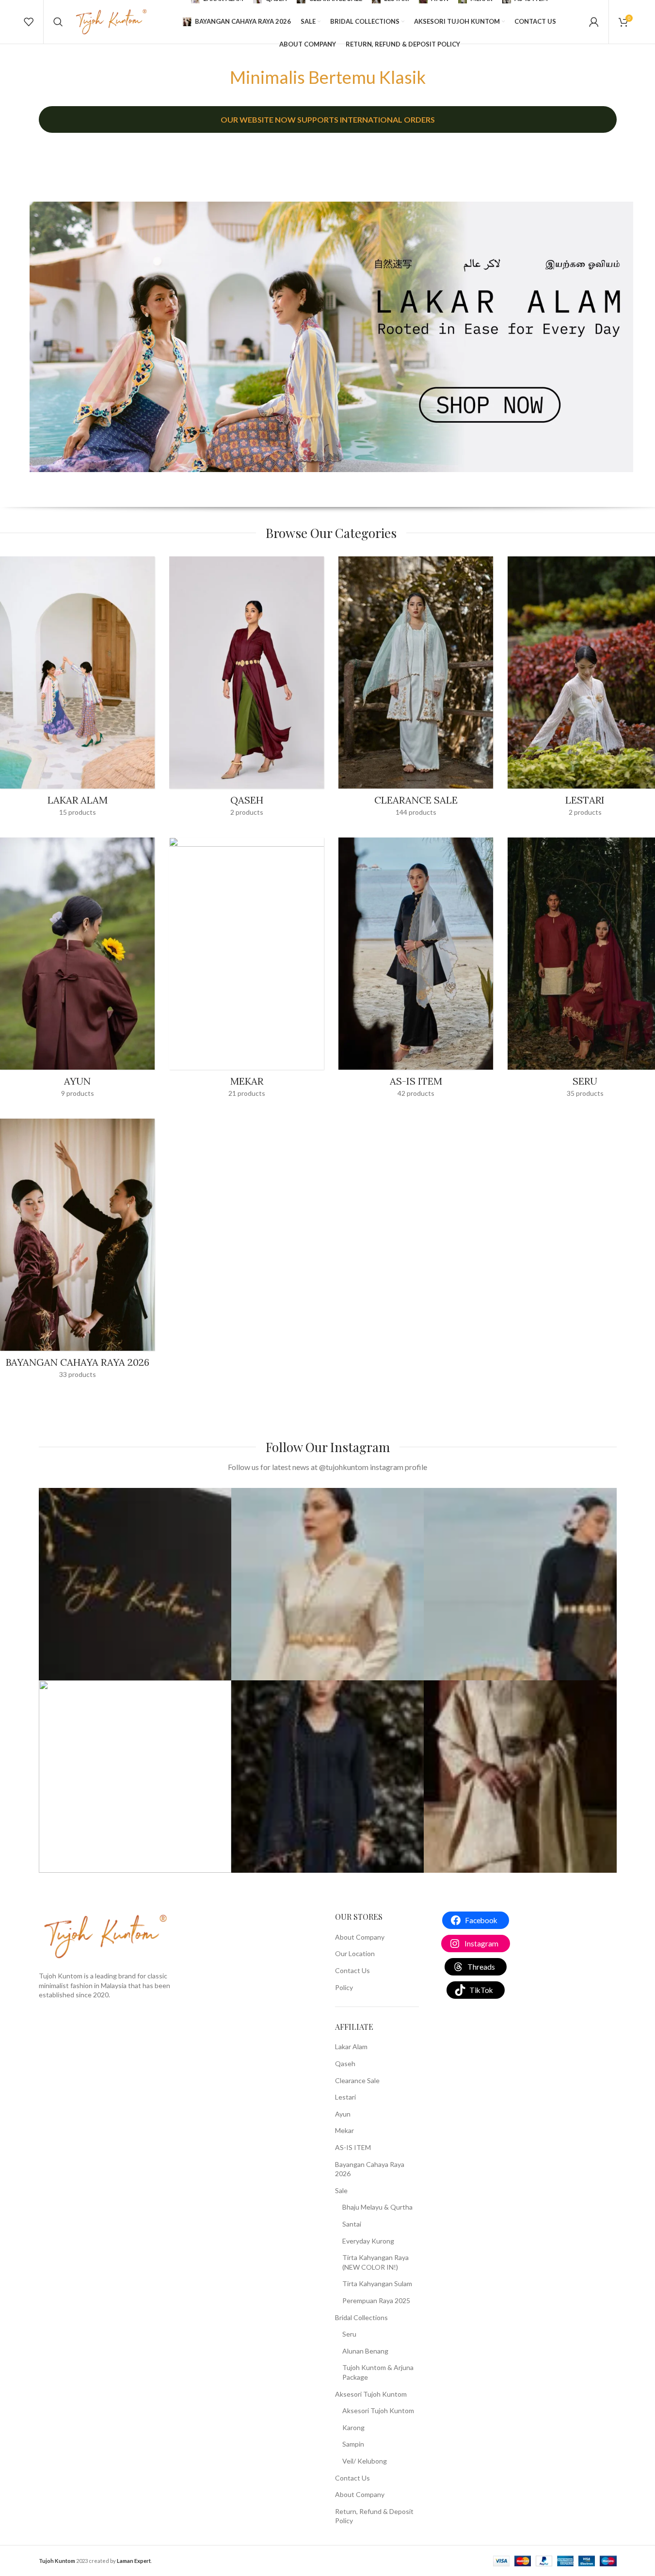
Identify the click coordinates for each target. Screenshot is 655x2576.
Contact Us (352, 1970)
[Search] (58, 22)
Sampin (353, 2444)
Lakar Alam (351, 2047)
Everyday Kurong (368, 2241)
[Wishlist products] (29, 22)
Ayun (343, 2114)
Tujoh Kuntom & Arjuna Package (378, 2372)
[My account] (594, 22)
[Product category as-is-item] (416, 971)
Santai (352, 2224)
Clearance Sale (357, 2080)
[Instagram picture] (135, 1584)
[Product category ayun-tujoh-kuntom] (77, 971)
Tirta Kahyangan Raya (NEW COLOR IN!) (375, 2262)
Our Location (355, 1953)
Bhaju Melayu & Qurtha (377, 2207)
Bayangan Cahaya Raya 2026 (370, 2169)
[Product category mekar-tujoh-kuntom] (247, 971)
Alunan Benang (365, 2351)
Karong (353, 2427)
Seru (349, 2334)
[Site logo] (111, 21)
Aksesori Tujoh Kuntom (371, 2394)
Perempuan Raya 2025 (376, 2300)
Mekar (344, 2130)
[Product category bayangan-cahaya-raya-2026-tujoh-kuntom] (77, 1252)
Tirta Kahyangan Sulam (377, 2284)
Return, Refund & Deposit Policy (374, 2516)
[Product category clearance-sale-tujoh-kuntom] (416, 689)
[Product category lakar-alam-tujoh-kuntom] (77, 690)
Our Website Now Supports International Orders (328, 119)
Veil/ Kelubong (365, 2461)
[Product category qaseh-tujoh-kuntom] (247, 689)
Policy (344, 1987)
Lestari (345, 2097)
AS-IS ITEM (353, 2147)
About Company (360, 1937)
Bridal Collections (361, 2317)
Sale (341, 2190)
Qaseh (345, 2063)
